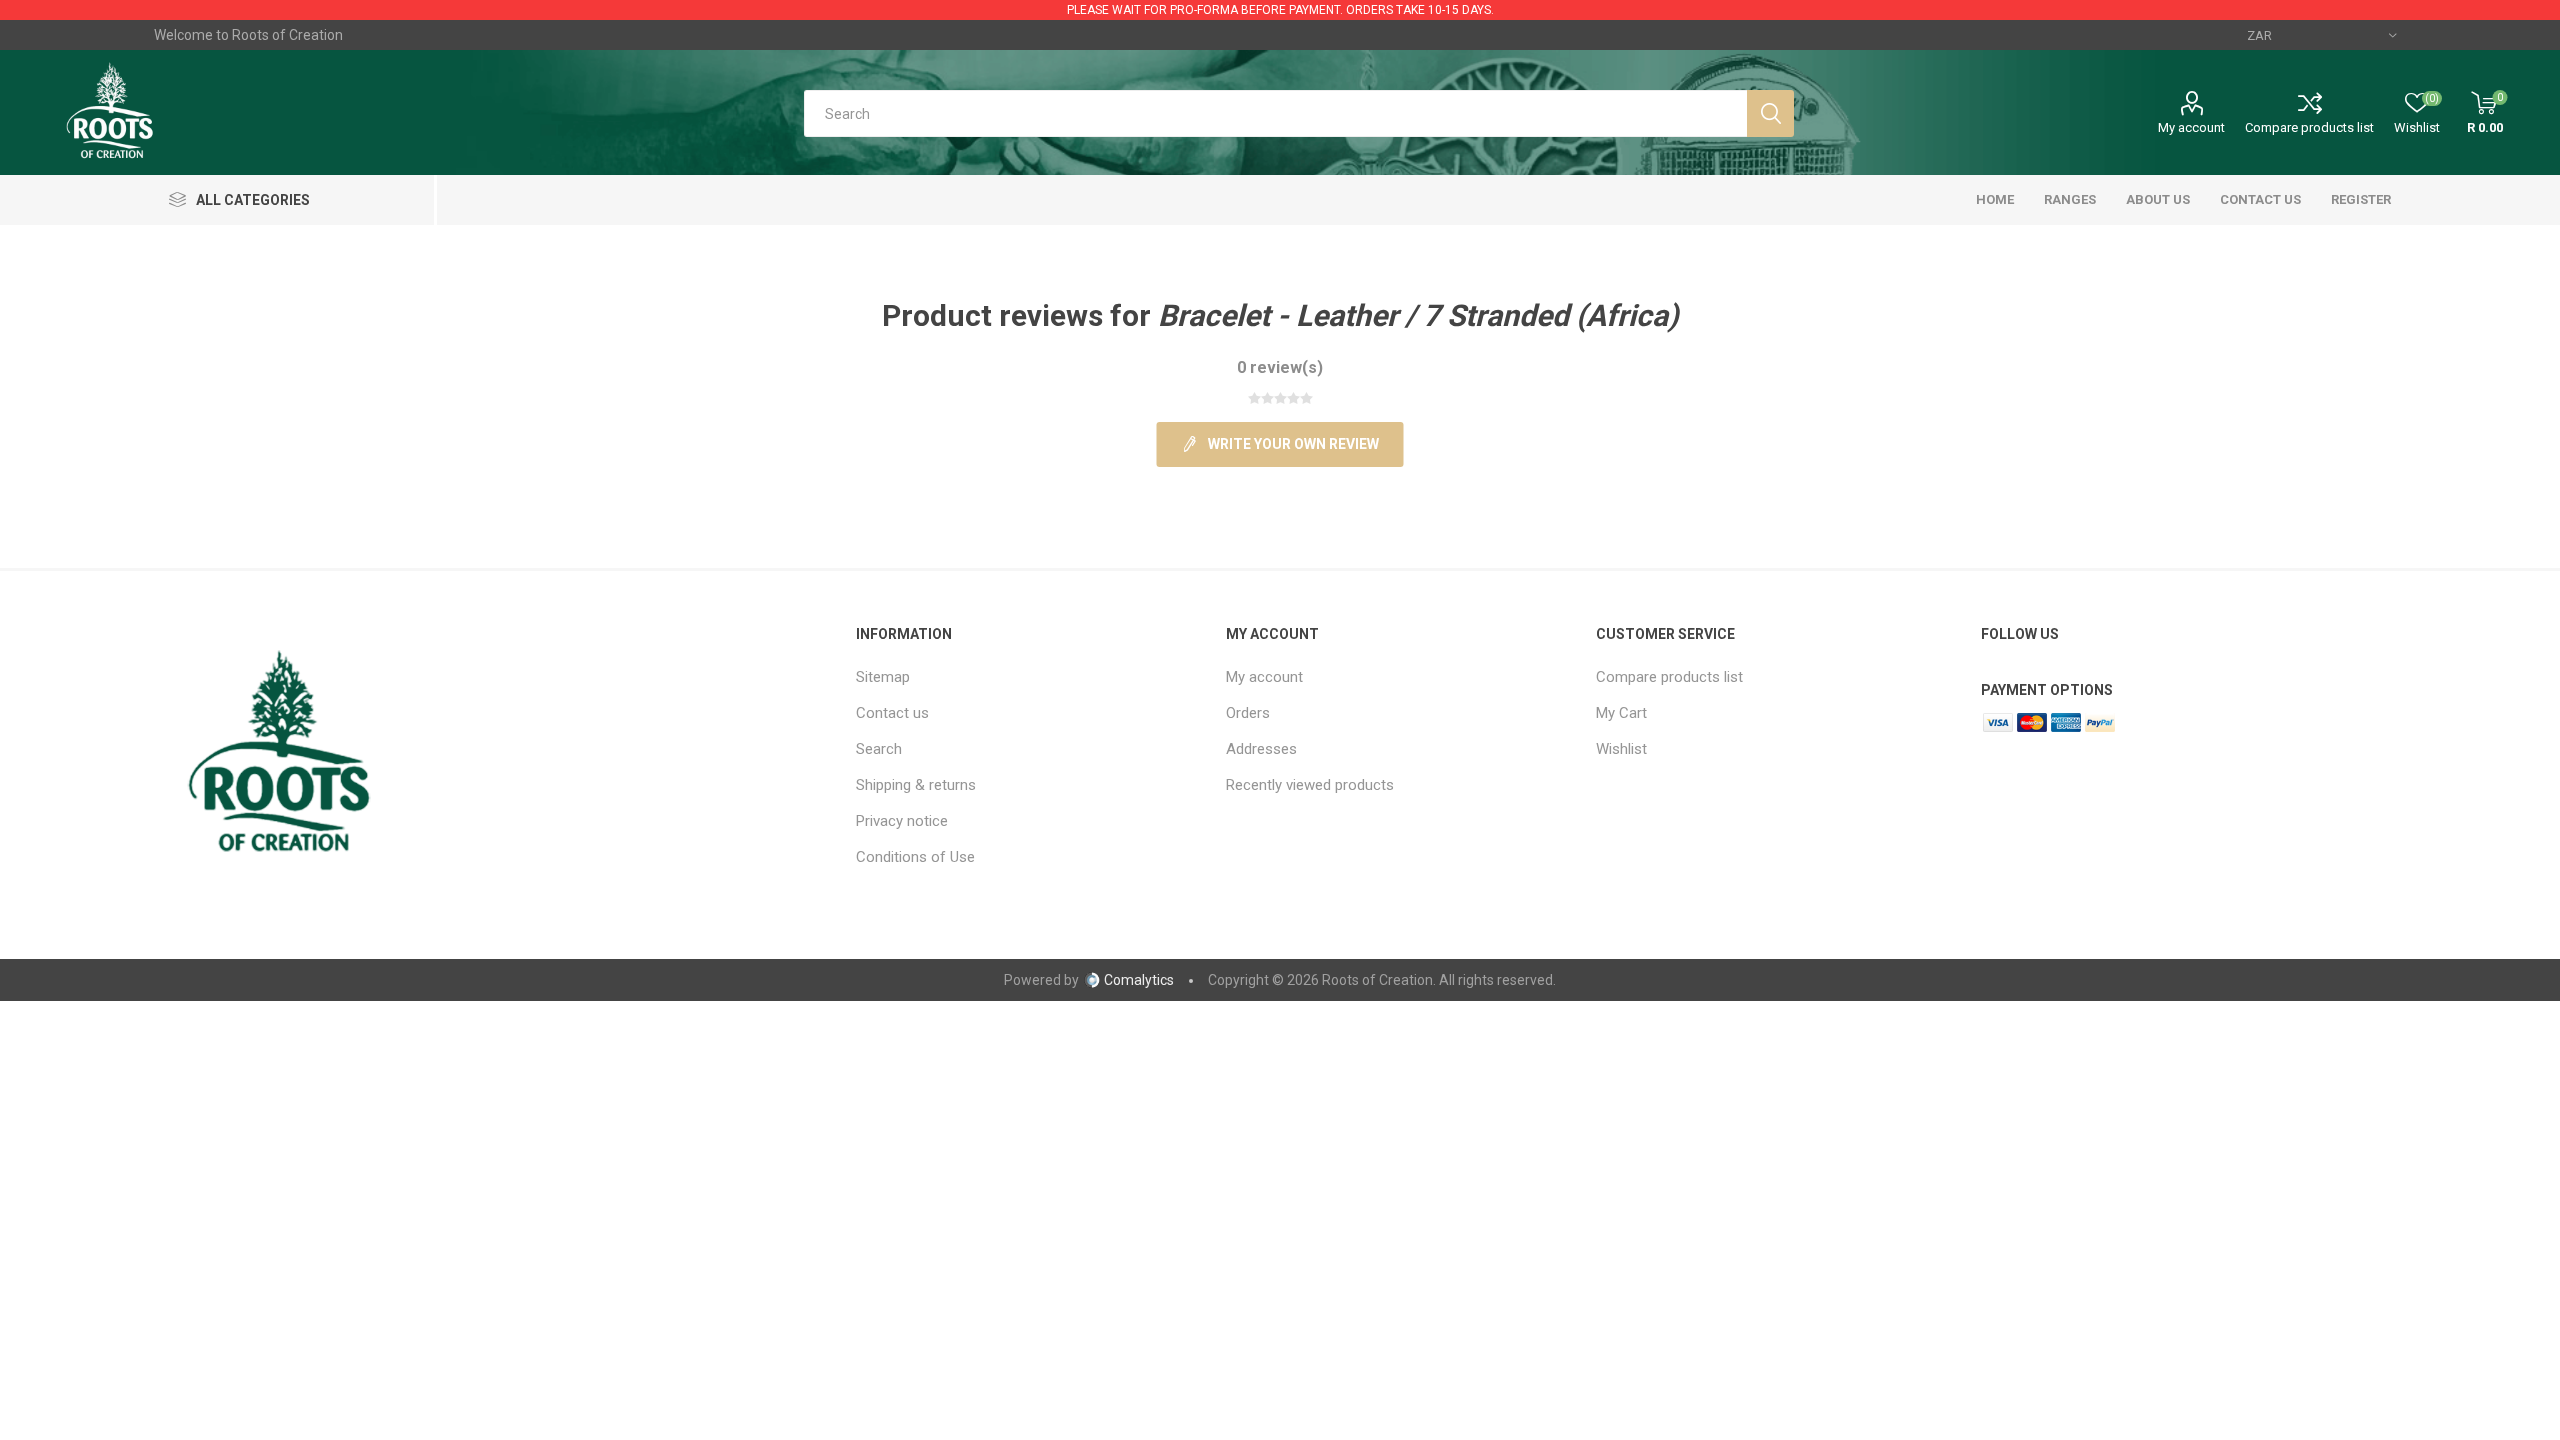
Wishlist (1621, 749)
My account (2191, 127)
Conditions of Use (915, 857)
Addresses (1261, 749)
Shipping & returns (916, 785)
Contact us (892, 713)
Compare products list (2309, 127)
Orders (1248, 713)
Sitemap (883, 677)
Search (879, 749)
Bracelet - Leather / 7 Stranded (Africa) (1418, 315)
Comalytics (1139, 980)
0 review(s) (1280, 367)
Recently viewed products (1310, 785)
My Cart (1621, 713)
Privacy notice (902, 821)
